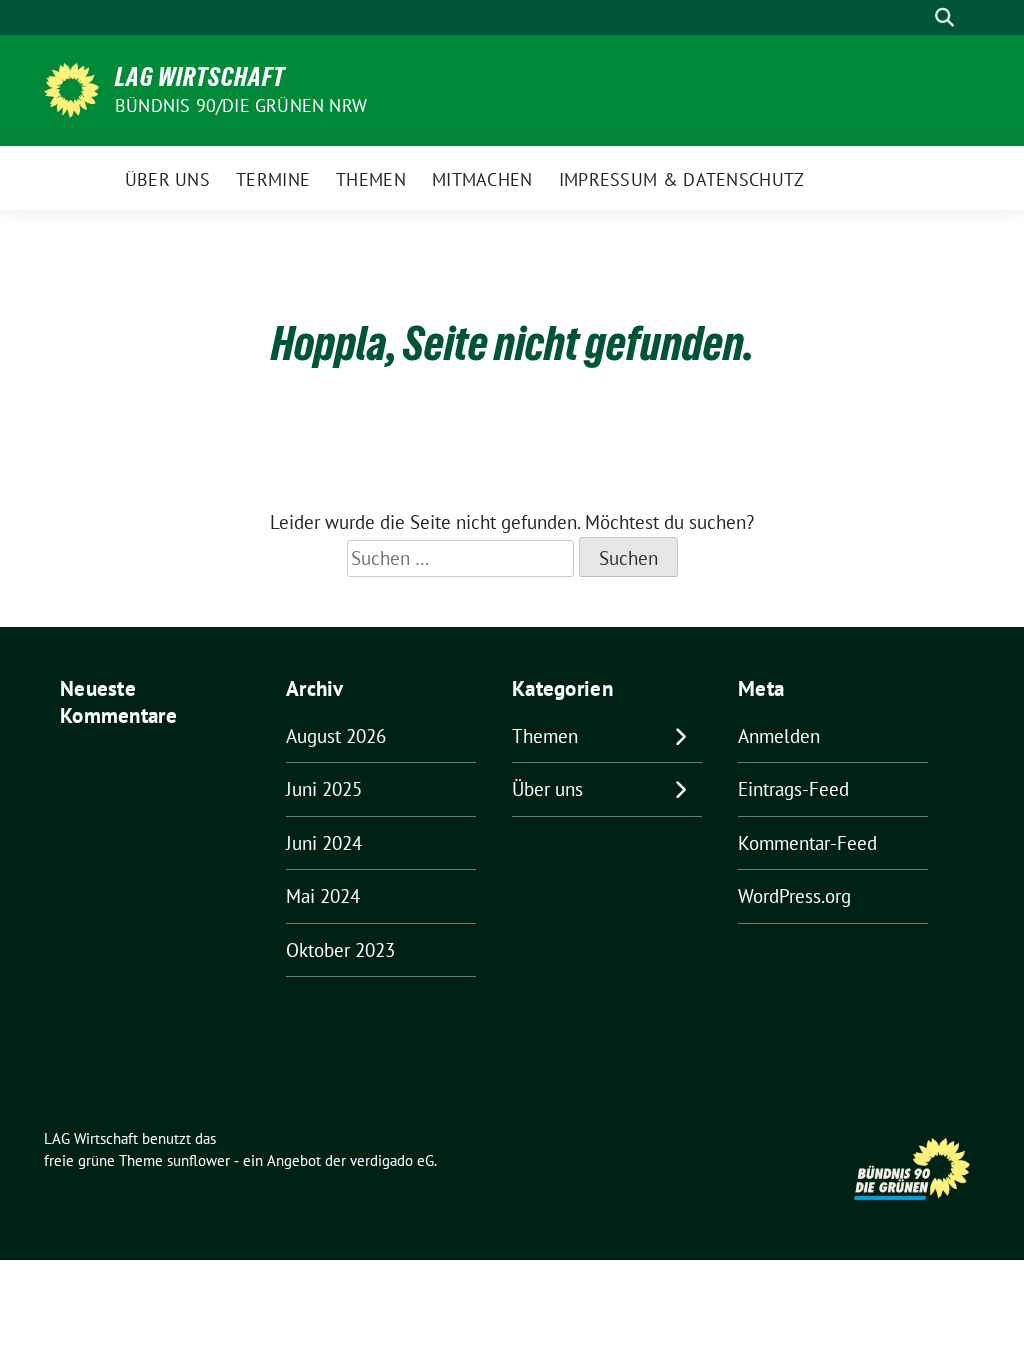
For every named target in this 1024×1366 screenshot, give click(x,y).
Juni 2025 (324, 789)
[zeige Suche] (944, 17)
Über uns (547, 789)
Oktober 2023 (340, 950)
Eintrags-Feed (793, 789)
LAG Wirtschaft (200, 77)
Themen (545, 736)
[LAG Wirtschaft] (71, 88)
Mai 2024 (323, 896)
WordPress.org (794, 896)
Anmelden (779, 736)
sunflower (198, 1160)
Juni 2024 (324, 843)
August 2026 (336, 736)
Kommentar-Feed (807, 843)
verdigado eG (392, 1160)
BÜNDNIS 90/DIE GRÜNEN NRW (241, 105)
